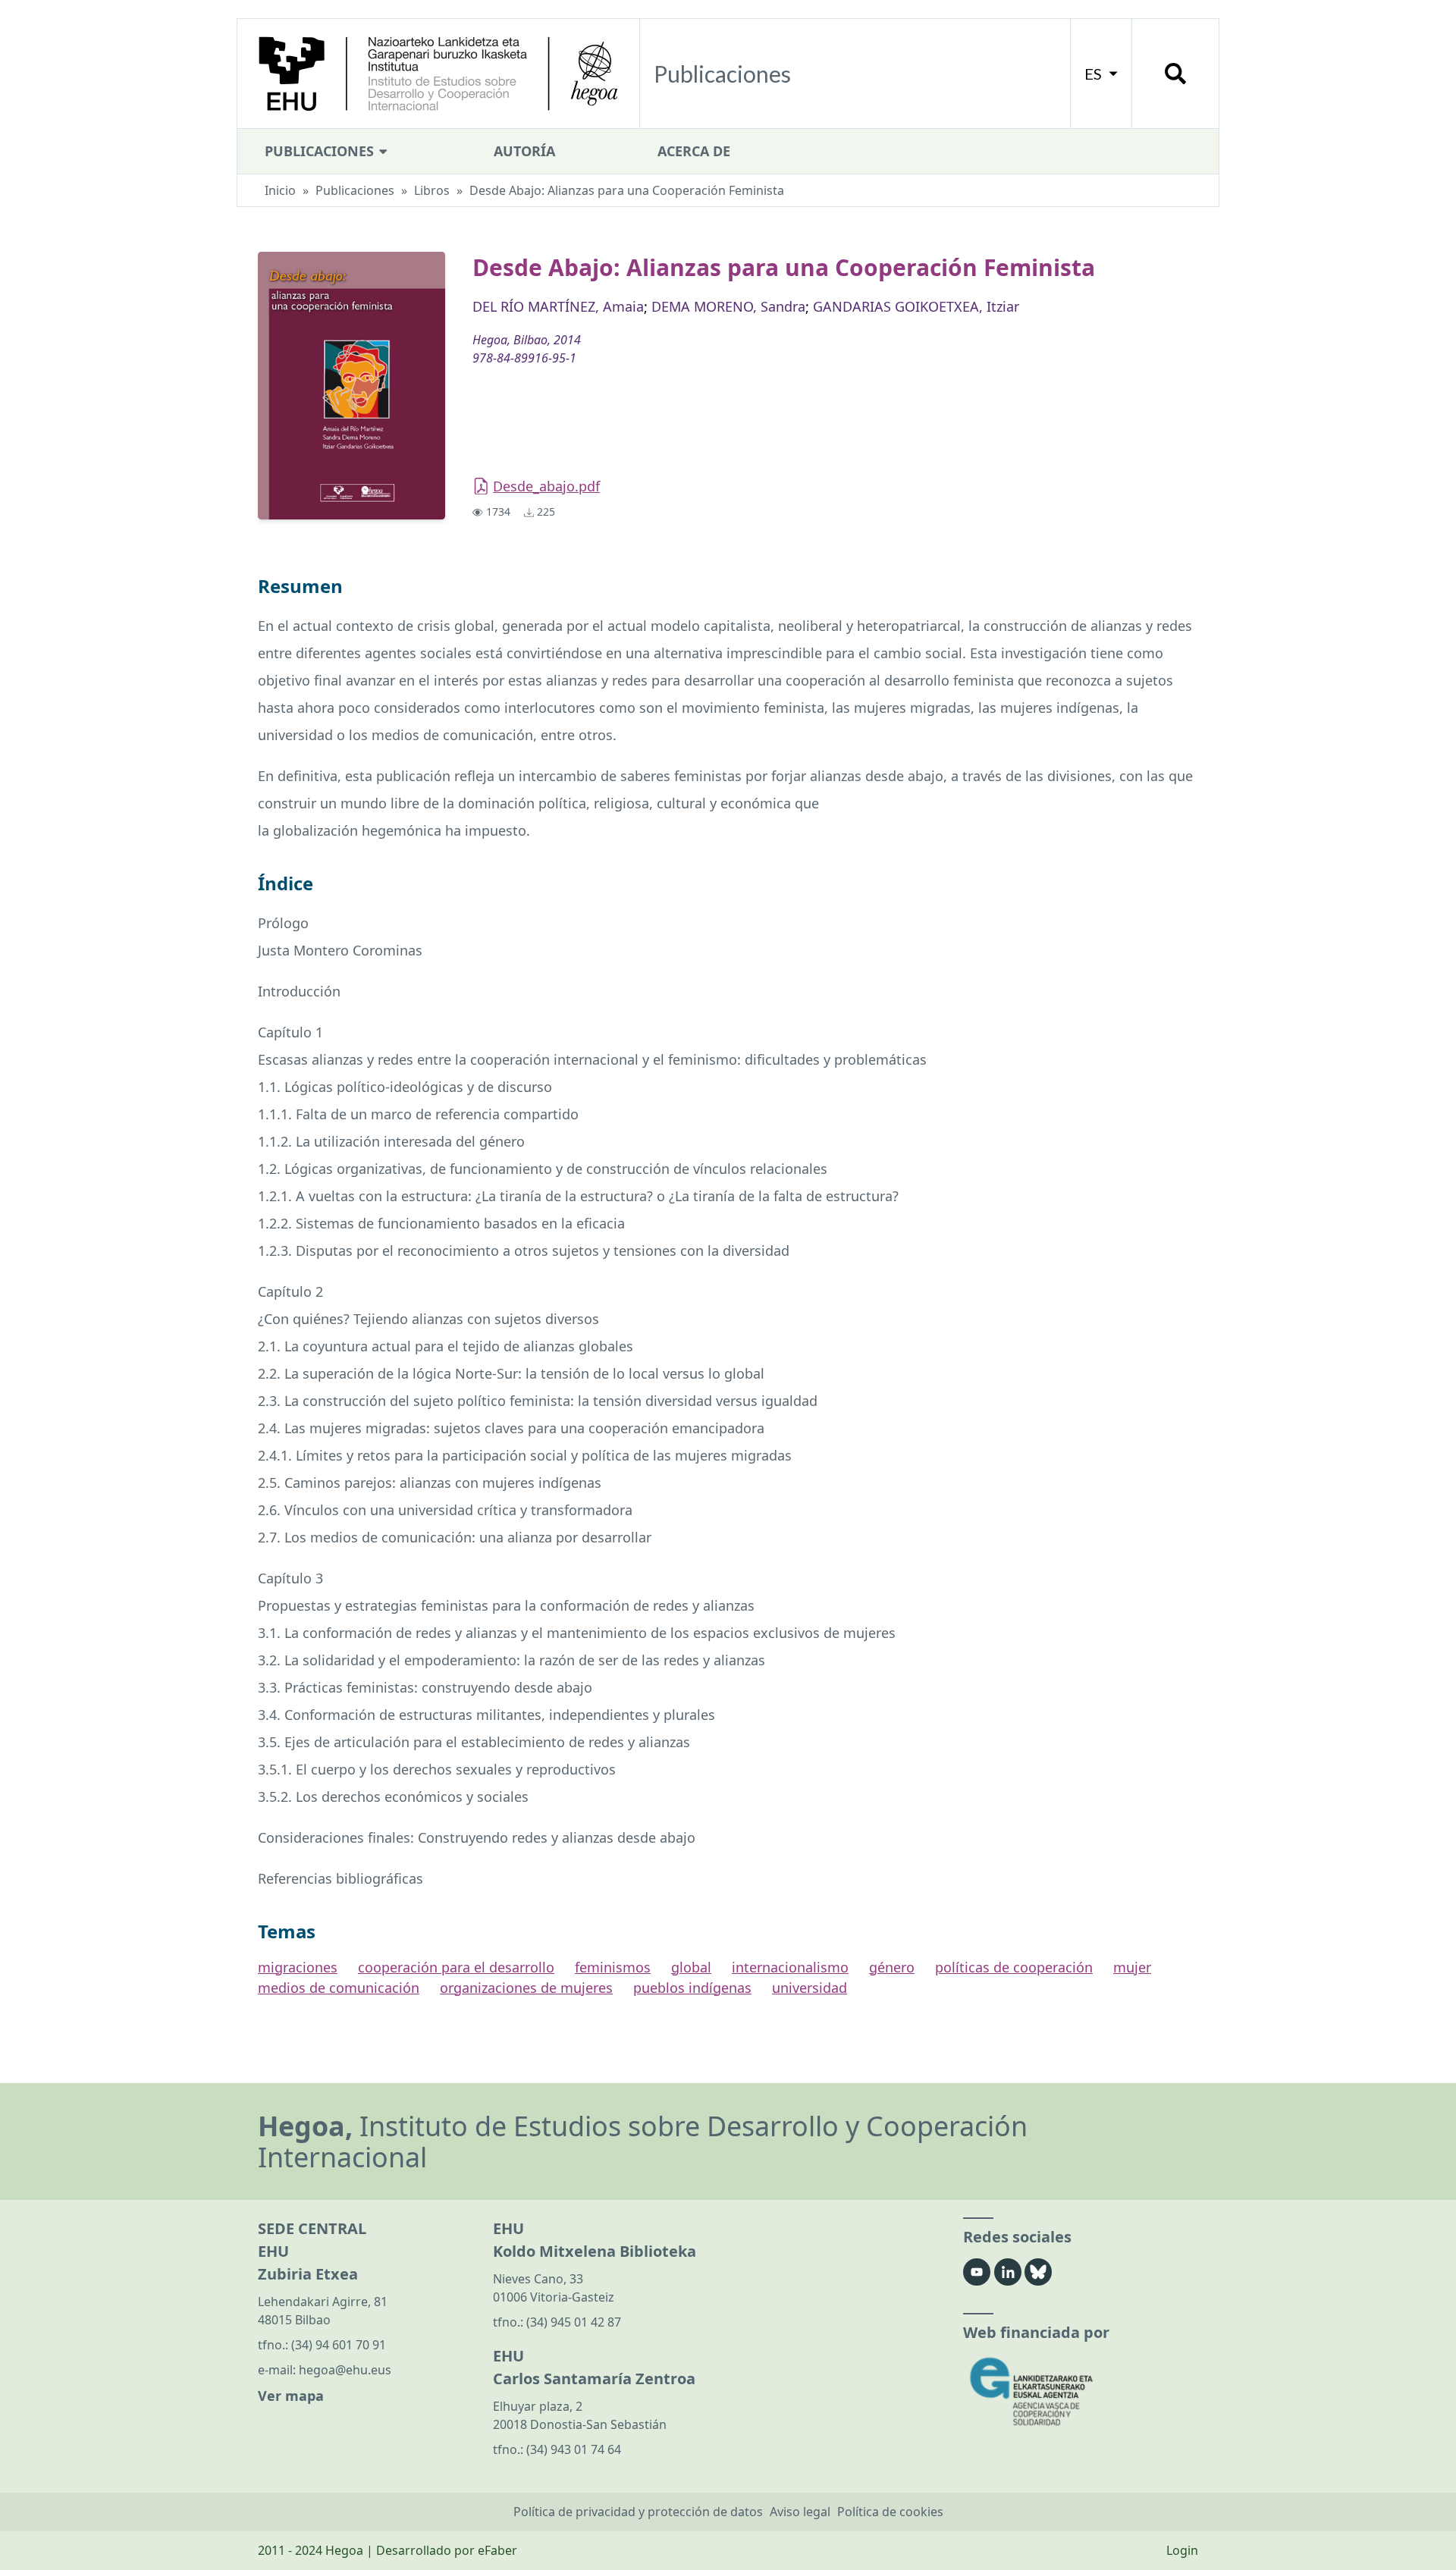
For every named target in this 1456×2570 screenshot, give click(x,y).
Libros (432, 190)
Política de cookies (890, 2512)
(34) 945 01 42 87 (574, 2322)
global (691, 1967)
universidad (810, 1988)
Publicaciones (321, 151)
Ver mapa (291, 2396)
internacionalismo (790, 1967)
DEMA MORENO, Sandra (728, 306)
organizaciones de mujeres (526, 1988)
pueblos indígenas (692, 1988)
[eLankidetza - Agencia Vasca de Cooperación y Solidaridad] (1081, 2391)
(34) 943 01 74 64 (574, 2449)
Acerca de (694, 151)
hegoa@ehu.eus (345, 2370)
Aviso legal (800, 2512)
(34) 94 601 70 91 (339, 2345)
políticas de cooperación (1014, 1967)
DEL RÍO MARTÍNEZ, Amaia (558, 306)
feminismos (613, 1967)
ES (1095, 74)
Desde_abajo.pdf (546, 486)
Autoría (524, 151)
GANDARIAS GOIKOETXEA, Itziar (916, 306)
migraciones (298, 1967)
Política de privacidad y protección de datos (638, 2512)
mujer (1132, 1967)
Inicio (280, 190)
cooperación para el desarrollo (456, 1967)
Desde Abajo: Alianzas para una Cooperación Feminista (627, 190)
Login (1182, 2550)
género (892, 1967)
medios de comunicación (339, 1988)
